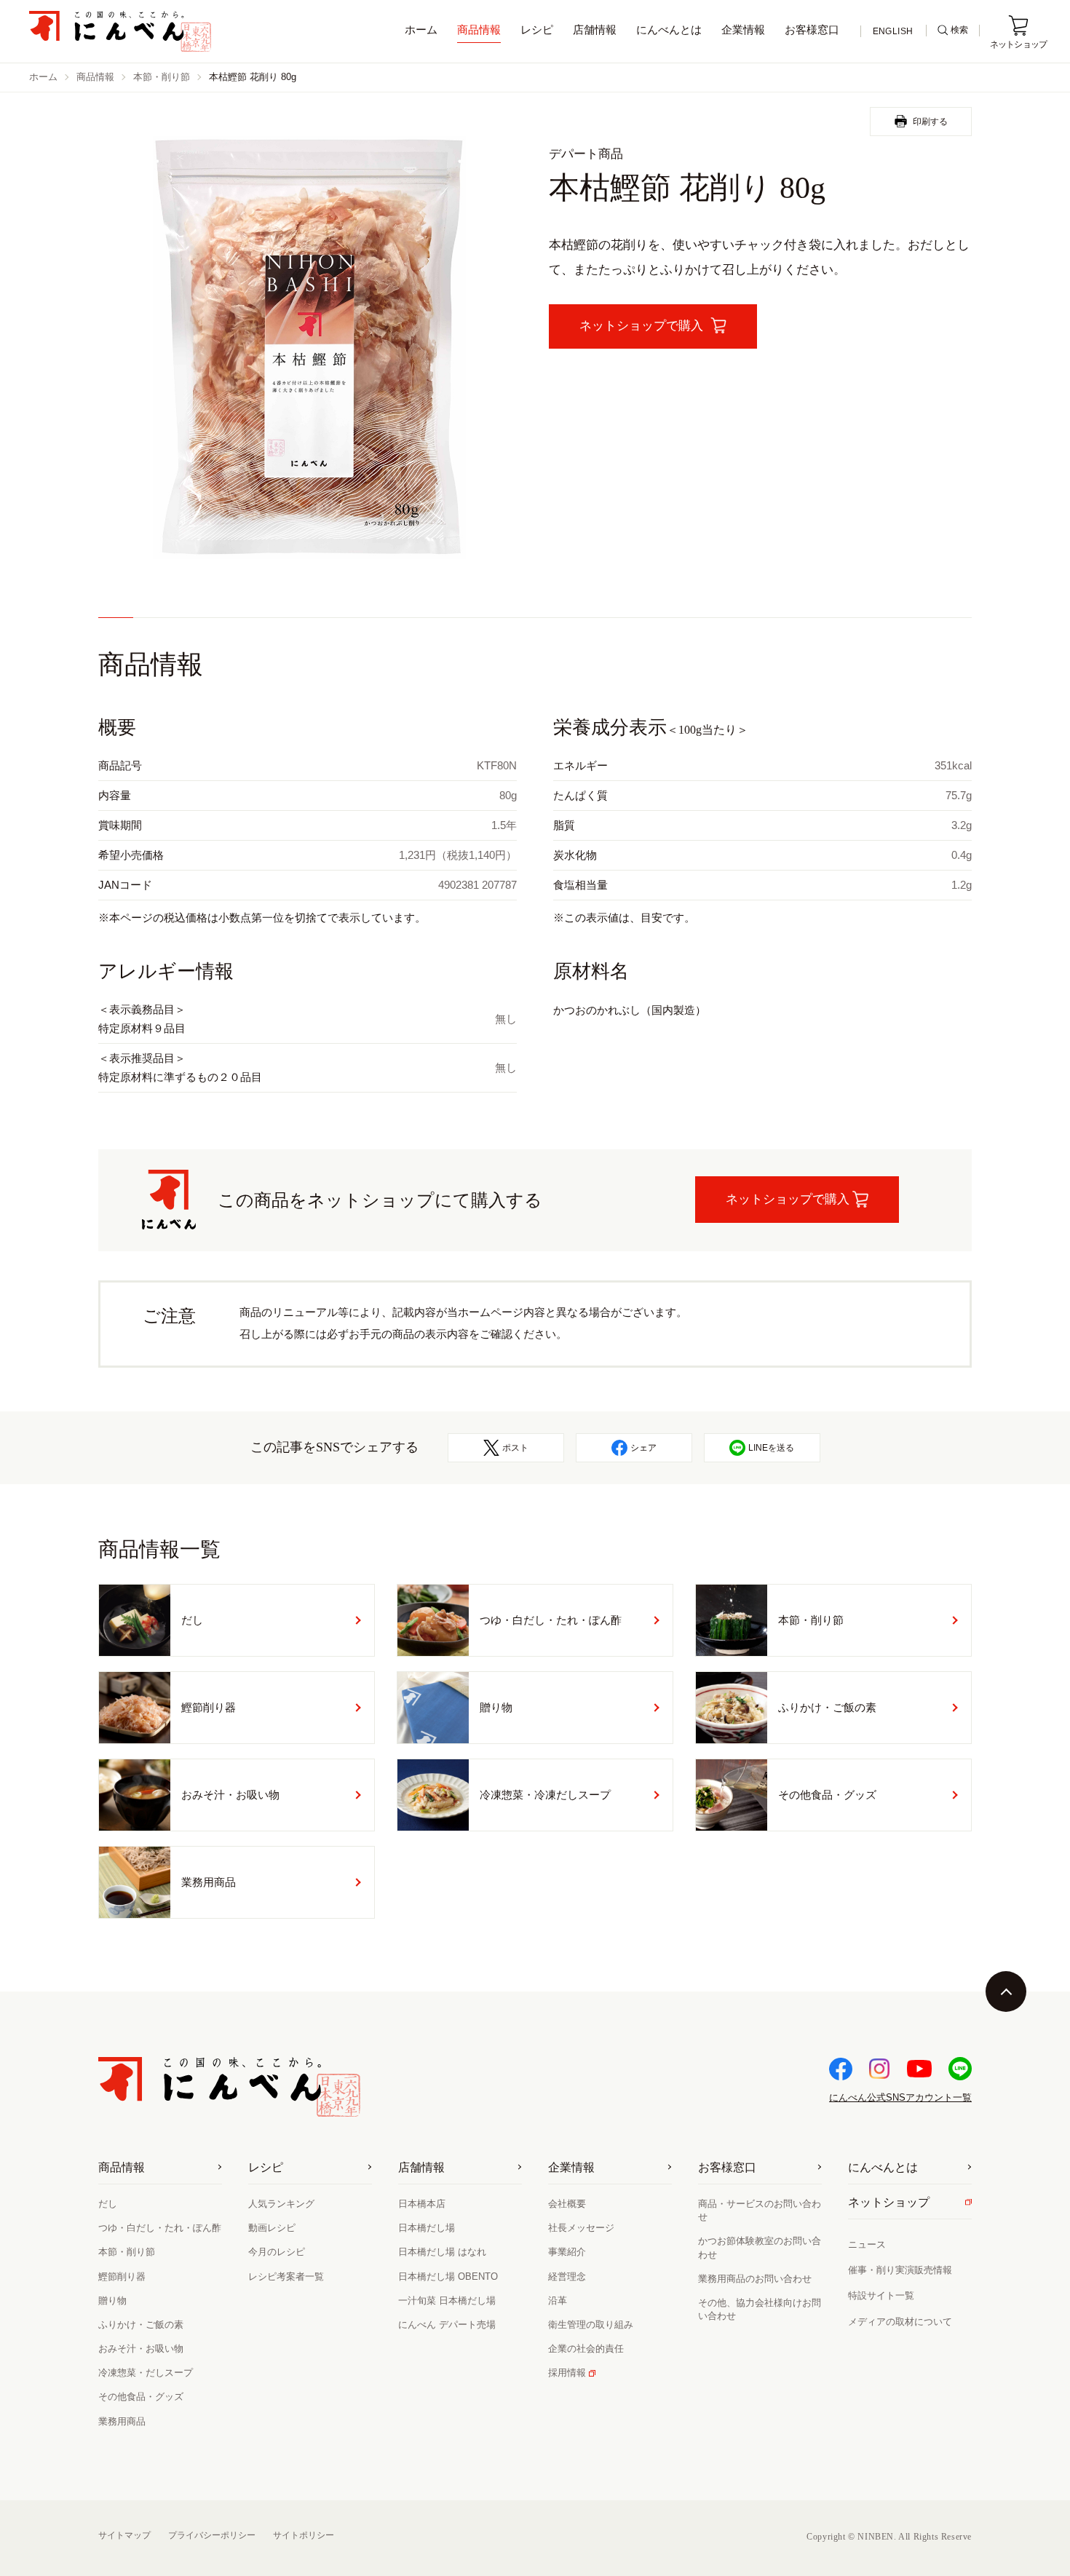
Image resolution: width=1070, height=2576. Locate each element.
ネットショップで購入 (788, 1199)
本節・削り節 (162, 77)
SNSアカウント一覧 (900, 2097)
